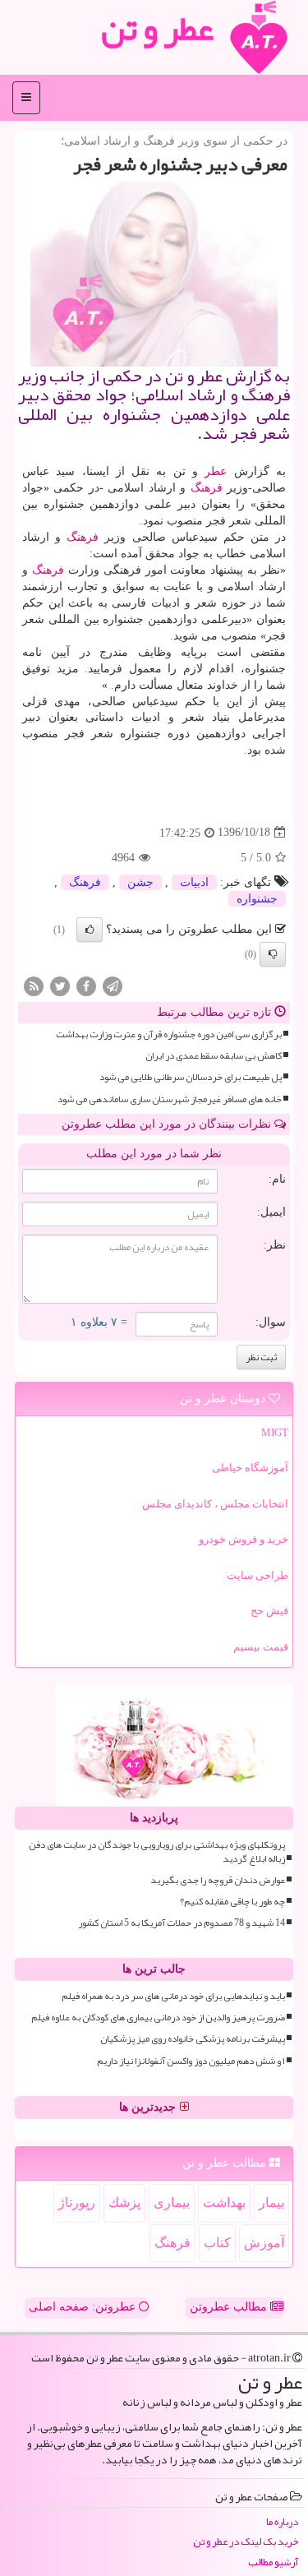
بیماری (172, 2202)
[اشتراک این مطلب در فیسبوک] (86, 985)
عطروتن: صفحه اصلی (84, 2307)
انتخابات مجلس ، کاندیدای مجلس (215, 1504)
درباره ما (282, 2522)
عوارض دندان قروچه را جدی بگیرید (218, 1880)
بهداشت (224, 2202)
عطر (216, 471)
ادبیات (194, 882)
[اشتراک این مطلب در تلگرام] (113, 985)
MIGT (275, 1432)
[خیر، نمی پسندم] (273, 954)
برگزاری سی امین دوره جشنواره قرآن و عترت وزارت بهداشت (169, 1034)
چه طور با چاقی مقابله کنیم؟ (232, 1902)
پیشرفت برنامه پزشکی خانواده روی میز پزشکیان (193, 2039)
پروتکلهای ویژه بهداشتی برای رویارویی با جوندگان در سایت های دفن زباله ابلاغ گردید (157, 1852)
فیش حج (269, 1611)
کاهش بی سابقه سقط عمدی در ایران (214, 1056)
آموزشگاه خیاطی (250, 1468)
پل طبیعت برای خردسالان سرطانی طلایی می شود (191, 1077)
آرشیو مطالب (273, 2562)
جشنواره (257, 899)
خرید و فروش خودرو (244, 1539)
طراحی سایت (257, 1575)
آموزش (264, 2243)
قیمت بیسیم (261, 1647)
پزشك (124, 2202)
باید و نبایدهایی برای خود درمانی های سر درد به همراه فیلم (173, 1996)
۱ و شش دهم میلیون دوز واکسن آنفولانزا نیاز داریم (191, 2061)
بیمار (271, 2202)
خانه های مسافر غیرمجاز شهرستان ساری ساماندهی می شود (170, 1099)
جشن (140, 882)
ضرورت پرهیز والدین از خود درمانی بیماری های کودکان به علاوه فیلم (158, 2017)
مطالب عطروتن (230, 2307)
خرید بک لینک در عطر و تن (246, 2542)
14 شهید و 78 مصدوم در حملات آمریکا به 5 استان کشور (182, 1923)
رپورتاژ (77, 2202)
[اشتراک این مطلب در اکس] (60, 985)
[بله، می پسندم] (90, 930)
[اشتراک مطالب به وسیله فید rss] (34, 985)
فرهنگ (207, 488)
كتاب (217, 2243)
